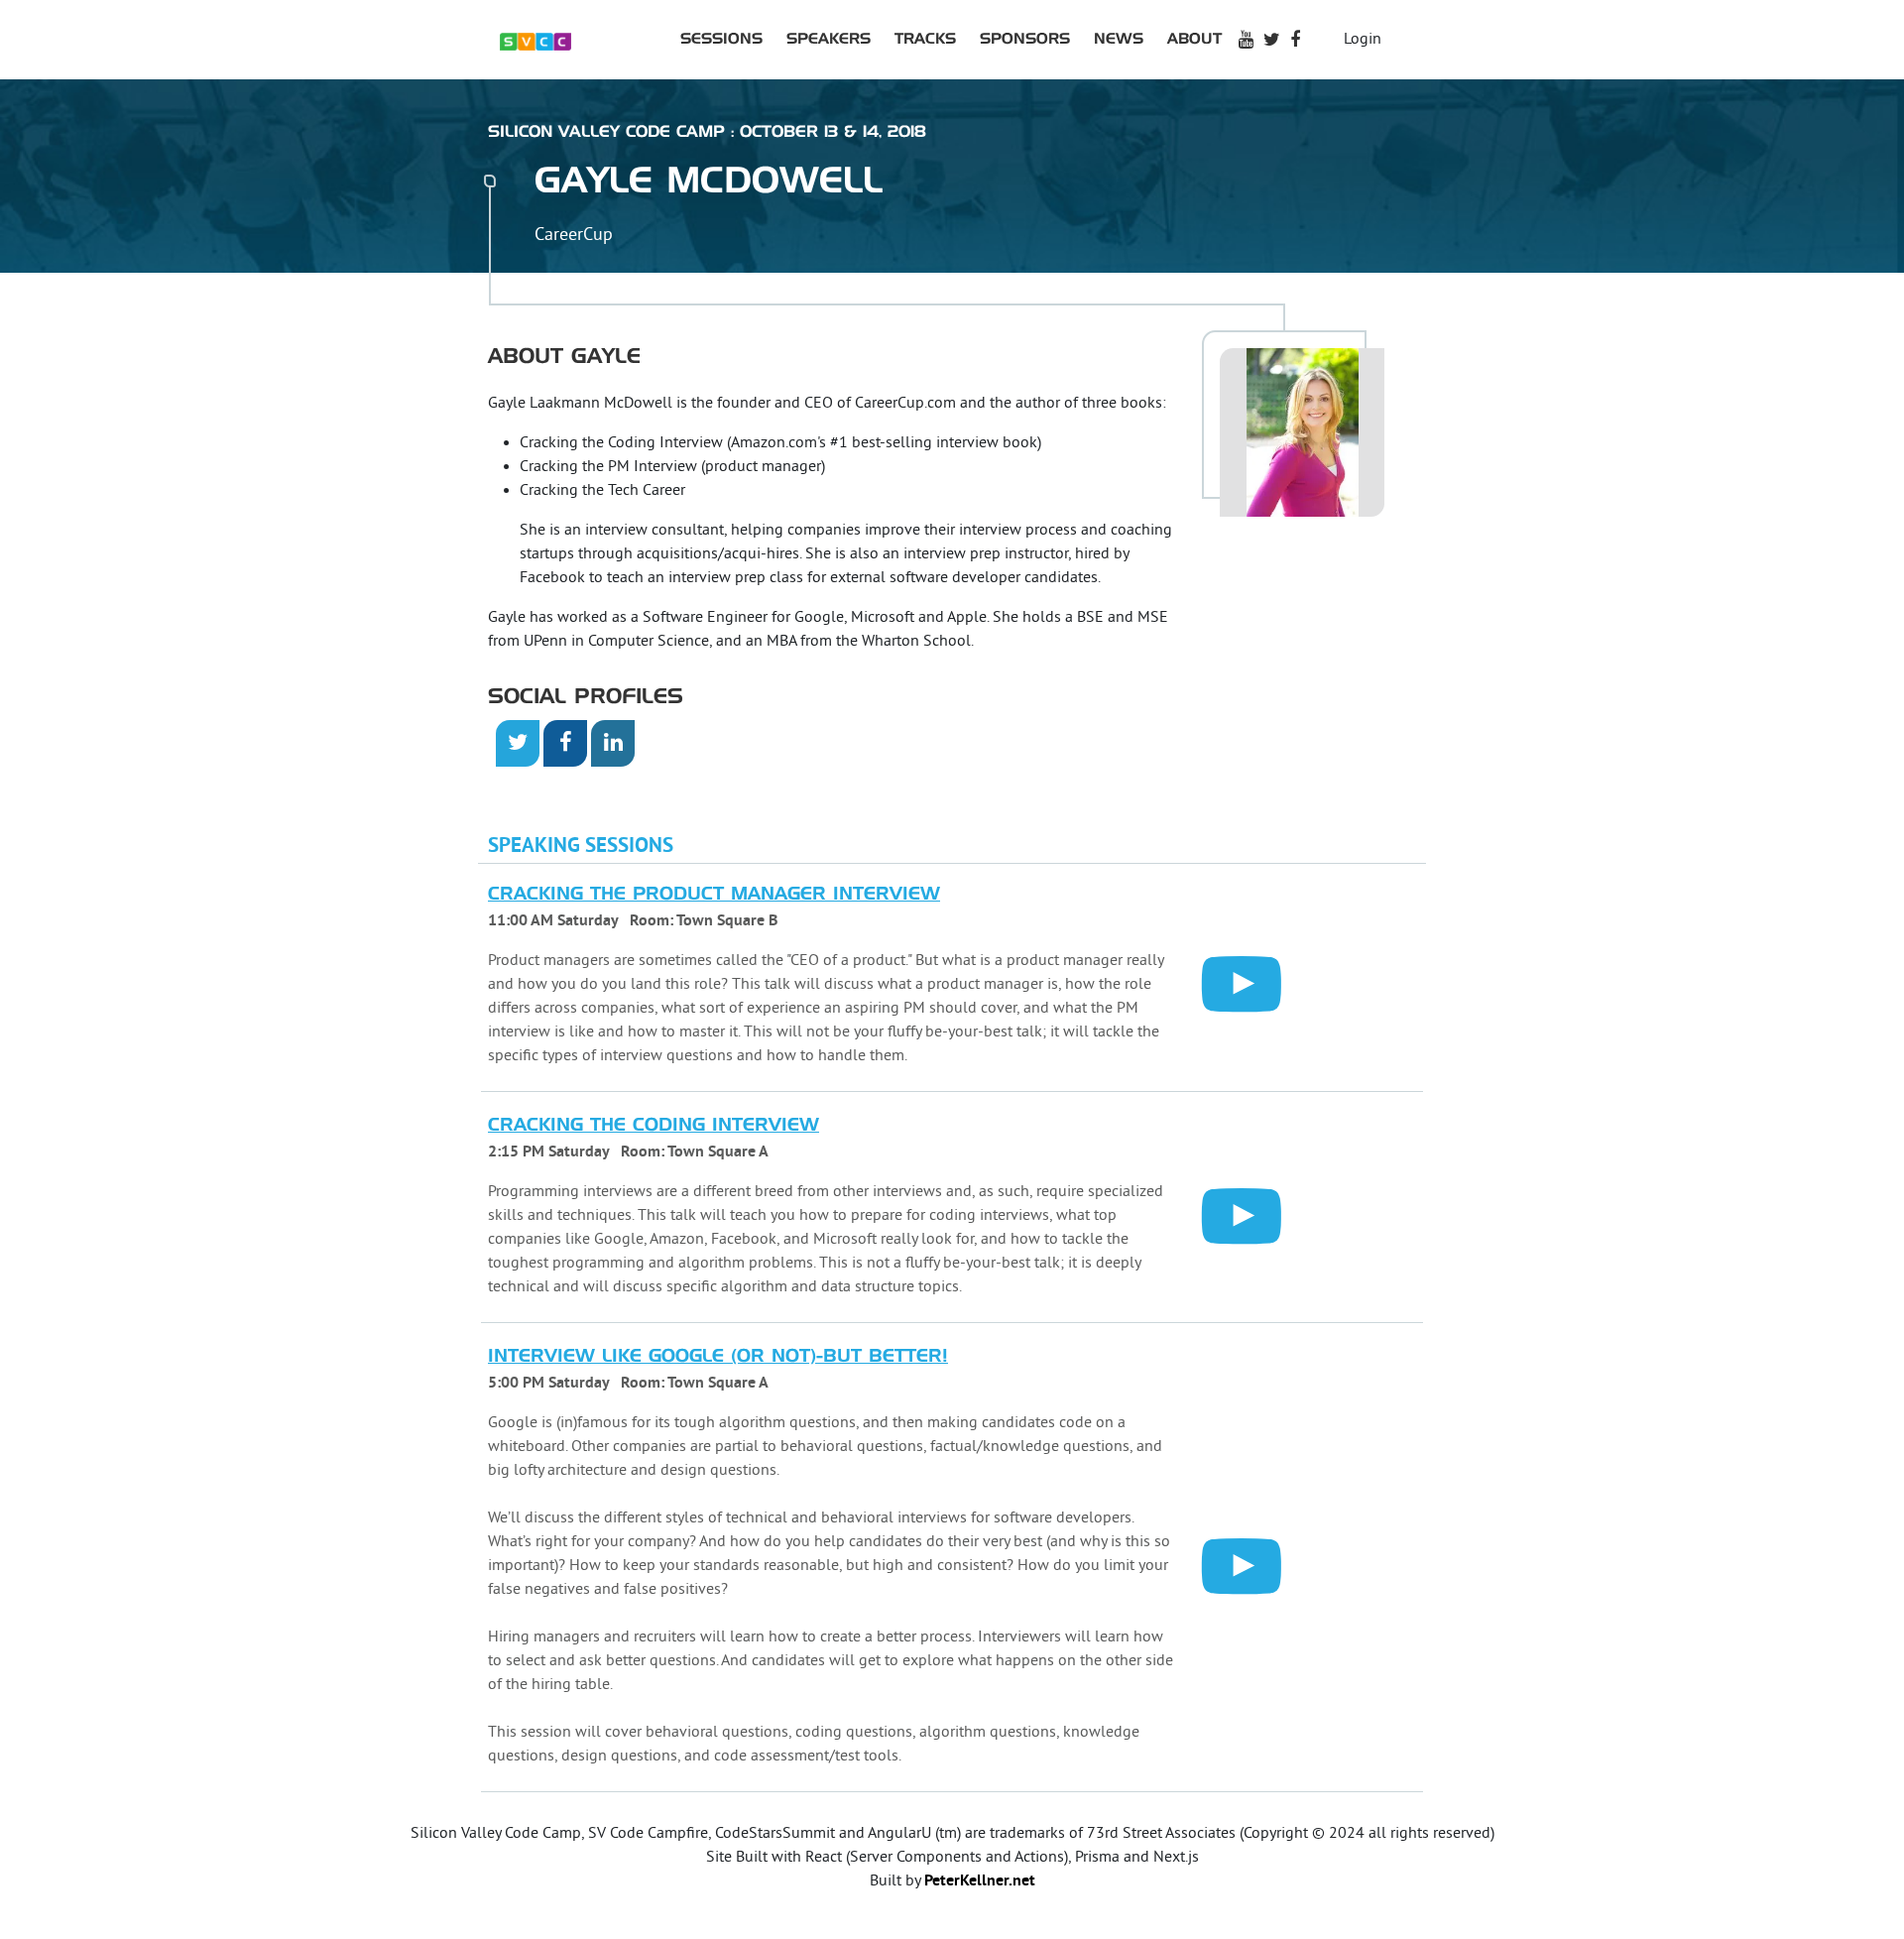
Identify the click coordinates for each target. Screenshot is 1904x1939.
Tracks (925, 39)
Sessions (721, 39)
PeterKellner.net (980, 1881)
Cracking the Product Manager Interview (714, 895)
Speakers (829, 39)
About (1194, 39)
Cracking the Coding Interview (654, 1126)
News (1119, 39)
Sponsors (1025, 39)
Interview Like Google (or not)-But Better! (718, 1357)
